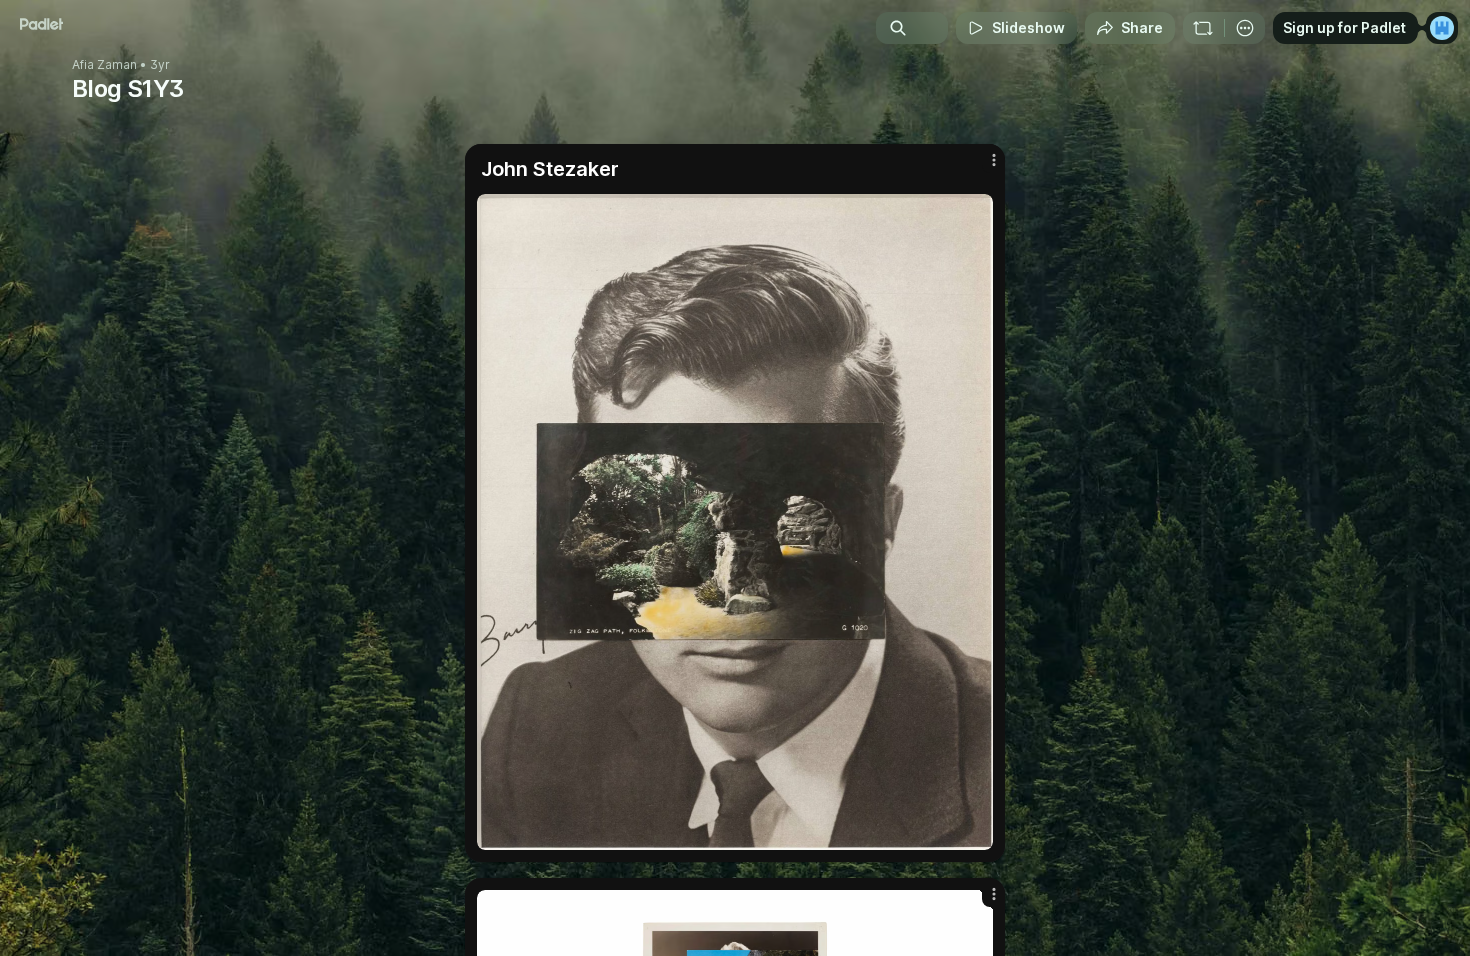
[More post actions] (993, 160)
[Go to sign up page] (1442, 28)
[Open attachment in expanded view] (735, 522)
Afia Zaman (104, 65)
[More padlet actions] (1245, 28)
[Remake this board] (1203, 28)
